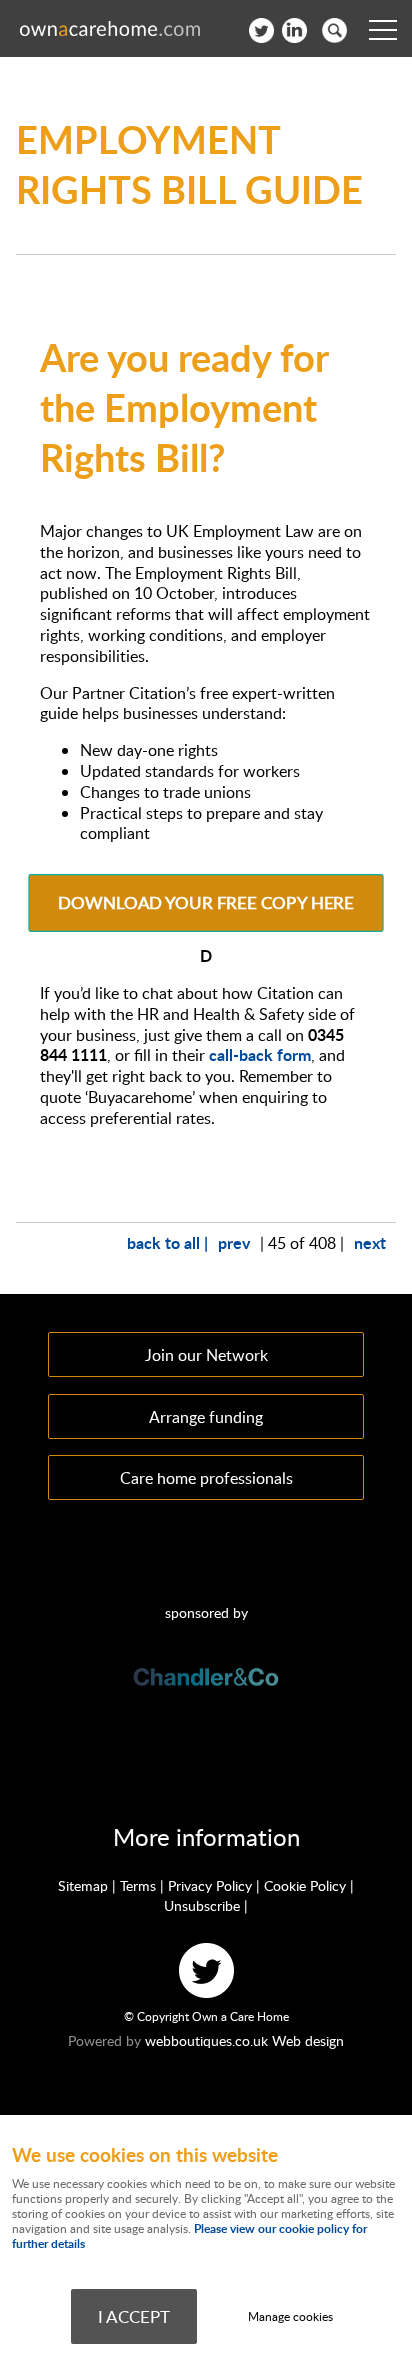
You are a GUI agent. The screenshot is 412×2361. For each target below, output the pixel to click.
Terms (138, 1885)
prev (234, 1242)
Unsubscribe (202, 1905)
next (370, 1242)
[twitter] (261, 30)
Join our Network (206, 1354)
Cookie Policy (305, 1885)
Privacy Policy (210, 1885)
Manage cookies (290, 2316)
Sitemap (83, 1885)
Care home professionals (206, 1477)
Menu (382, 30)
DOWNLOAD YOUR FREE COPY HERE (205, 903)
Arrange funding (206, 1416)
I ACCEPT (134, 2316)
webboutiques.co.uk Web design (244, 2040)
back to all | (167, 1242)
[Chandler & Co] (206, 1683)
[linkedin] (294, 30)
